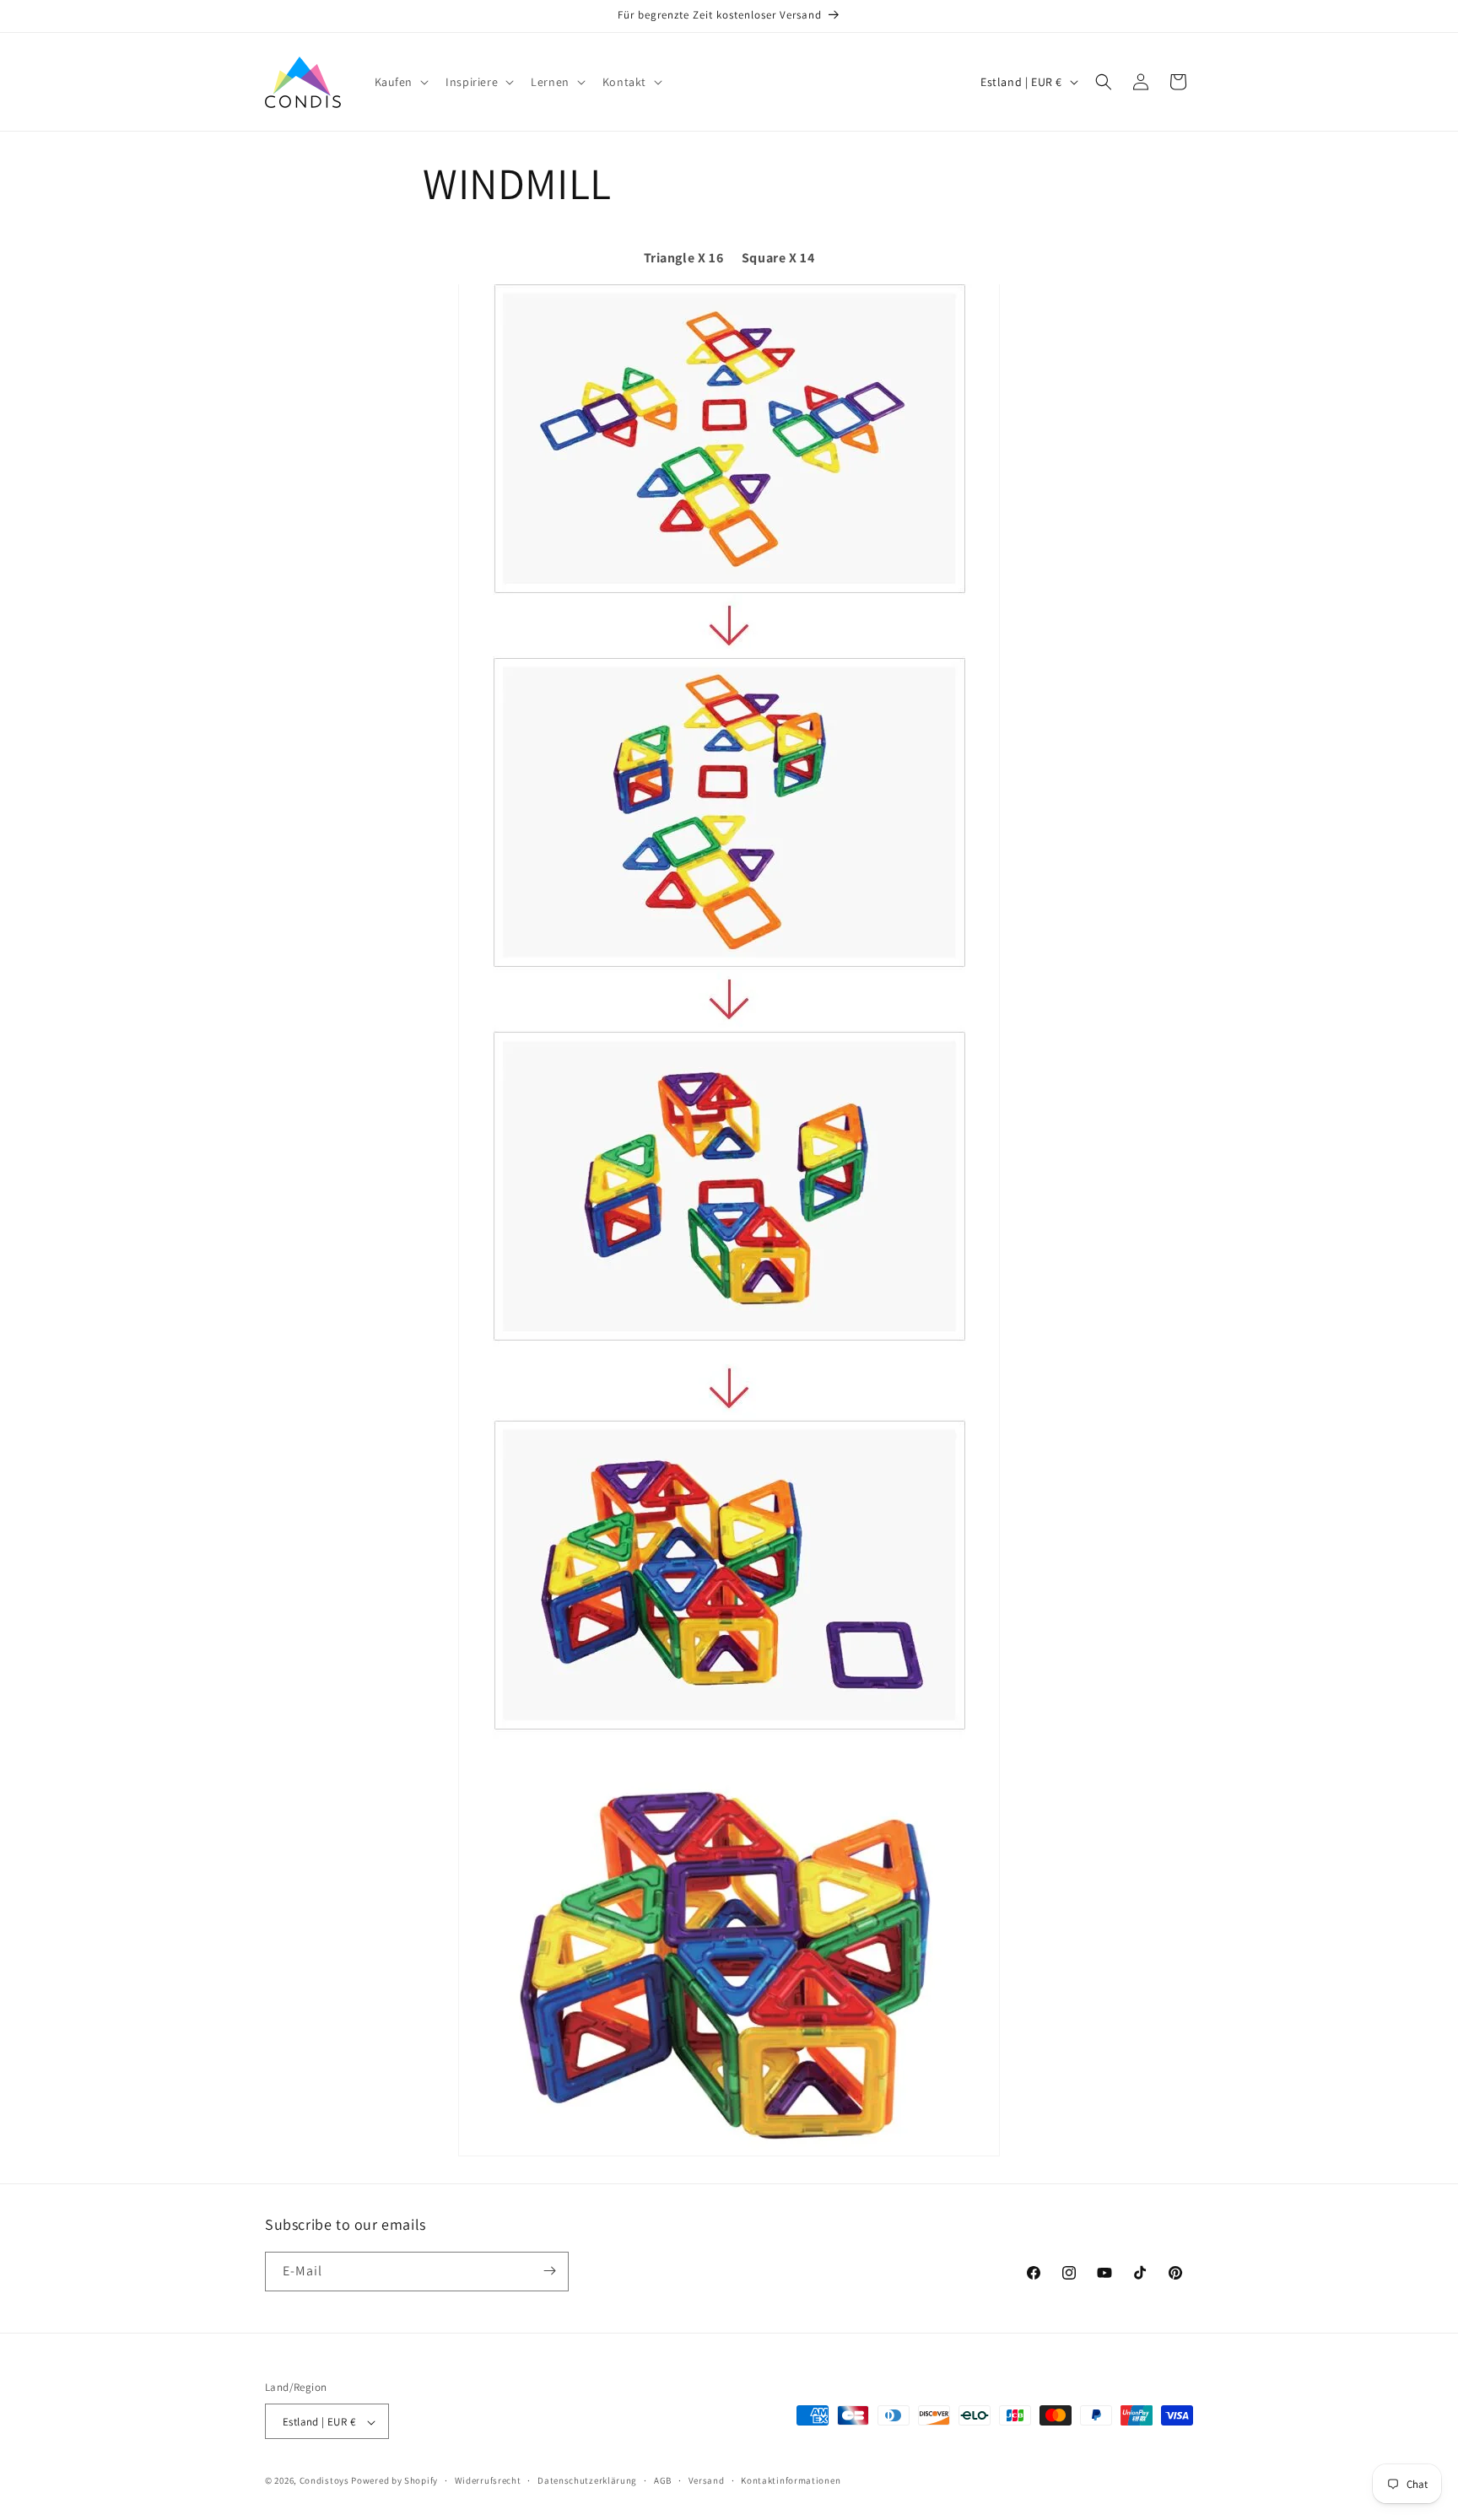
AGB (663, 2480)
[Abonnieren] (549, 2271)
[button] (400, 82)
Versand (707, 2480)
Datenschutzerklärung (587, 2480)
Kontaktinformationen (791, 2480)
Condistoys (324, 2481)
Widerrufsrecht (488, 2480)
